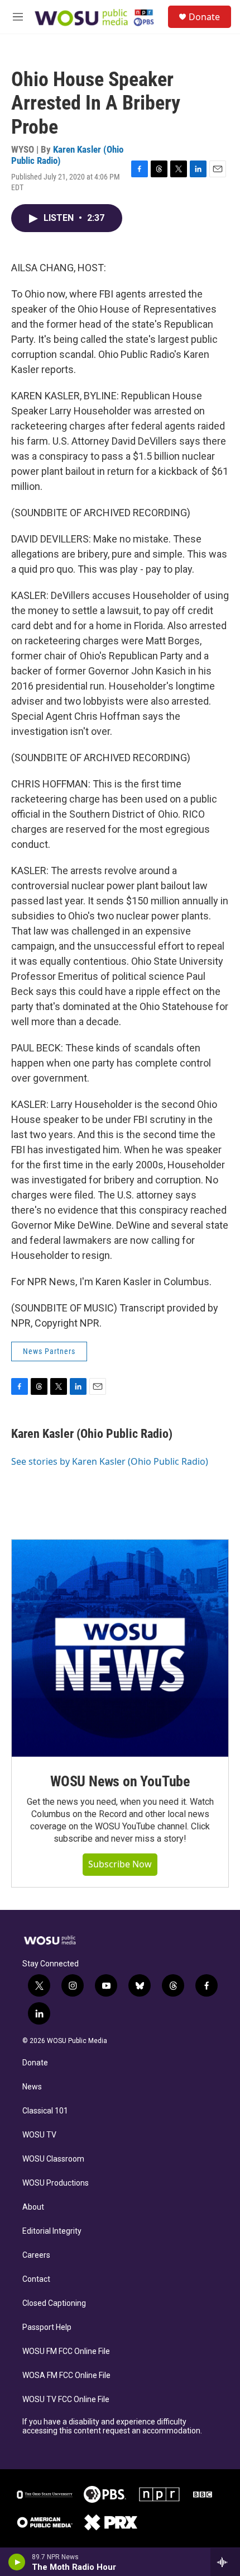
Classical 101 (45, 2111)
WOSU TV (39, 2135)
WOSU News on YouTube (120, 1781)
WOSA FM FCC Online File (66, 2376)
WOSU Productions (56, 2183)
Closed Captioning (54, 2303)
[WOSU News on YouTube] (120, 1648)
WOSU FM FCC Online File (66, 2351)
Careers (36, 2255)
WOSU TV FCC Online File (66, 2400)
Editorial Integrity (52, 2231)
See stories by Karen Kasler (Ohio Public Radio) (110, 1461)
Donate (204, 17)
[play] (17, 2562)
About (33, 2207)
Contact (36, 2279)
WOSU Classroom (53, 2159)
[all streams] (225, 2562)
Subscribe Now (120, 1864)
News (32, 2087)
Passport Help (47, 2327)
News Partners (49, 1351)
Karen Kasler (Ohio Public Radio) (67, 155)
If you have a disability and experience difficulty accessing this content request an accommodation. (112, 2426)
